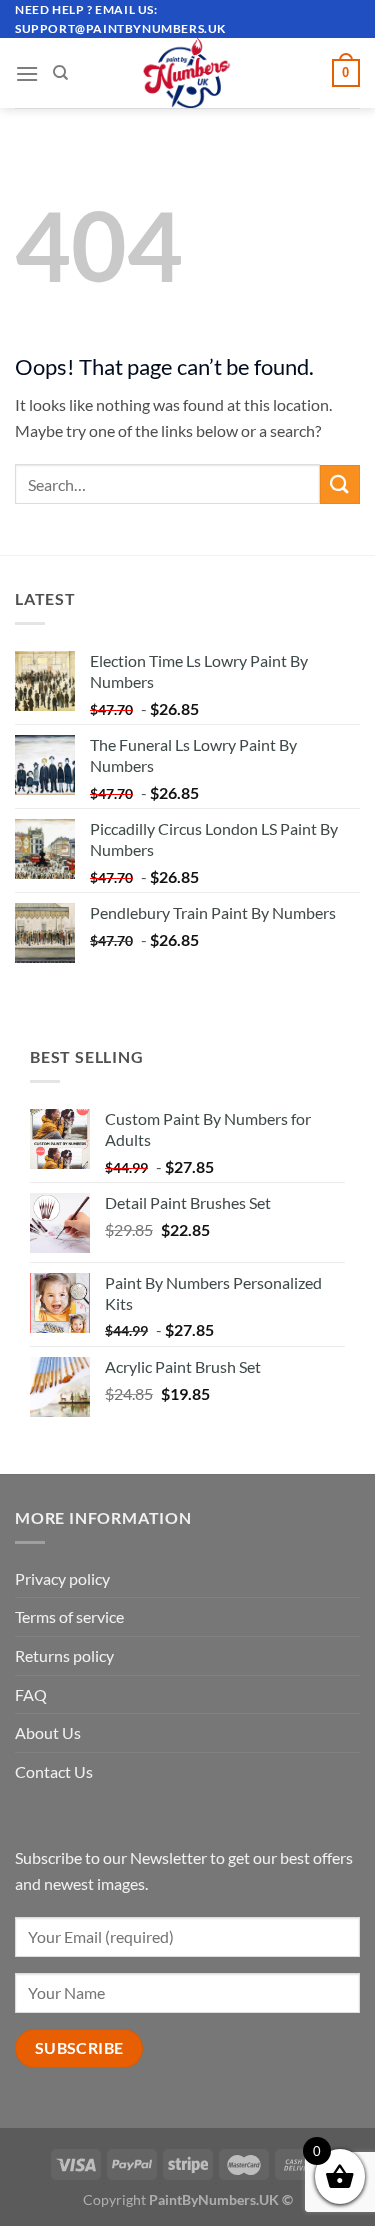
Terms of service (69, 1616)
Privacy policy (62, 1578)
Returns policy (64, 1655)
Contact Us (54, 1771)
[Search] (60, 73)
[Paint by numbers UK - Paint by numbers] (188, 73)
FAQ (31, 1694)
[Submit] (340, 484)
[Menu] (27, 73)
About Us (48, 1732)
